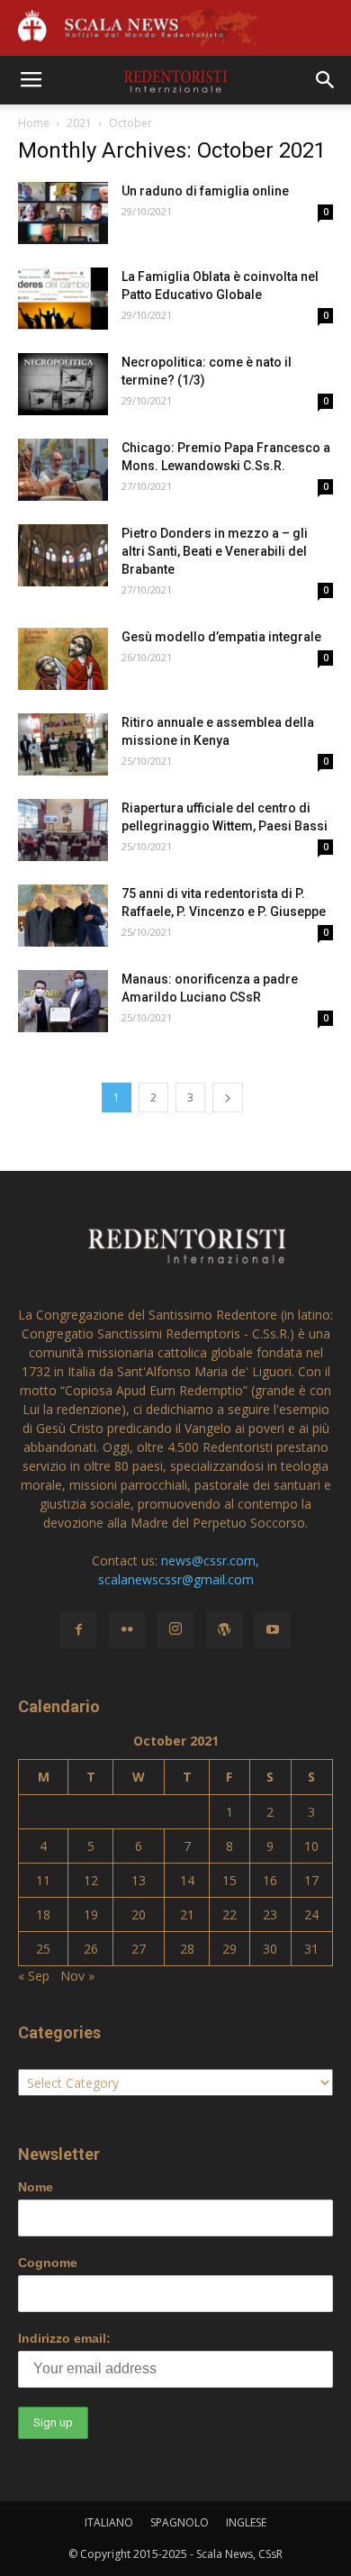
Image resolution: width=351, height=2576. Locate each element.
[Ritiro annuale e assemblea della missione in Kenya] (63, 744)
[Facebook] (78, 1630)
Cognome (48, 2263)
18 (43, 1914)
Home (34, 123)
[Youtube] (273, 1630)
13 (139, 1880)
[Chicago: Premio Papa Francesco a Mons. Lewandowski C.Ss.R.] (63, 470)
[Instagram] (175, 1630)
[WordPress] (224, 1630)
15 (229, 1880)
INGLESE (246, 2522)
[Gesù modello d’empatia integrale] (63, 659)
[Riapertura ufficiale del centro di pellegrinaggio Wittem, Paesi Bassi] (63, 830)
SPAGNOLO (180, 2522)
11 (43, 1880)
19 (91, 1914)
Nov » (77, 1976)
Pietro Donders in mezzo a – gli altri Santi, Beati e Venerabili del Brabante (215, 551)
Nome (36, 2187)
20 (139, 1914)
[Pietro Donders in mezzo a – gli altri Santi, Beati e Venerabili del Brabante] (63, 555)
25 (43, 1949)
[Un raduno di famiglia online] (63, 213)
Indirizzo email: (64, 2338)
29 (229, 1949)
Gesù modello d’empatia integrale (221, 637)
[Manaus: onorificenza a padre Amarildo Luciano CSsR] (63, 1001)
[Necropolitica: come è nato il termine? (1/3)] (63, 384)
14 (187, 1880)
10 (311, 1846)
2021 (79, 123)
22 (229, 1914)
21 (187, 1914)
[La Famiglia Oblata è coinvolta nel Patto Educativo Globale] (63, 299)
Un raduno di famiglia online (205, 191)
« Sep (34, 1976)
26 (91, 1949)
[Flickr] (127, 1630)
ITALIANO (109, 2522)
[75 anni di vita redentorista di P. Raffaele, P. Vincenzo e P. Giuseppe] (63, 916)
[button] (326, 80)
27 (139, 1949)
